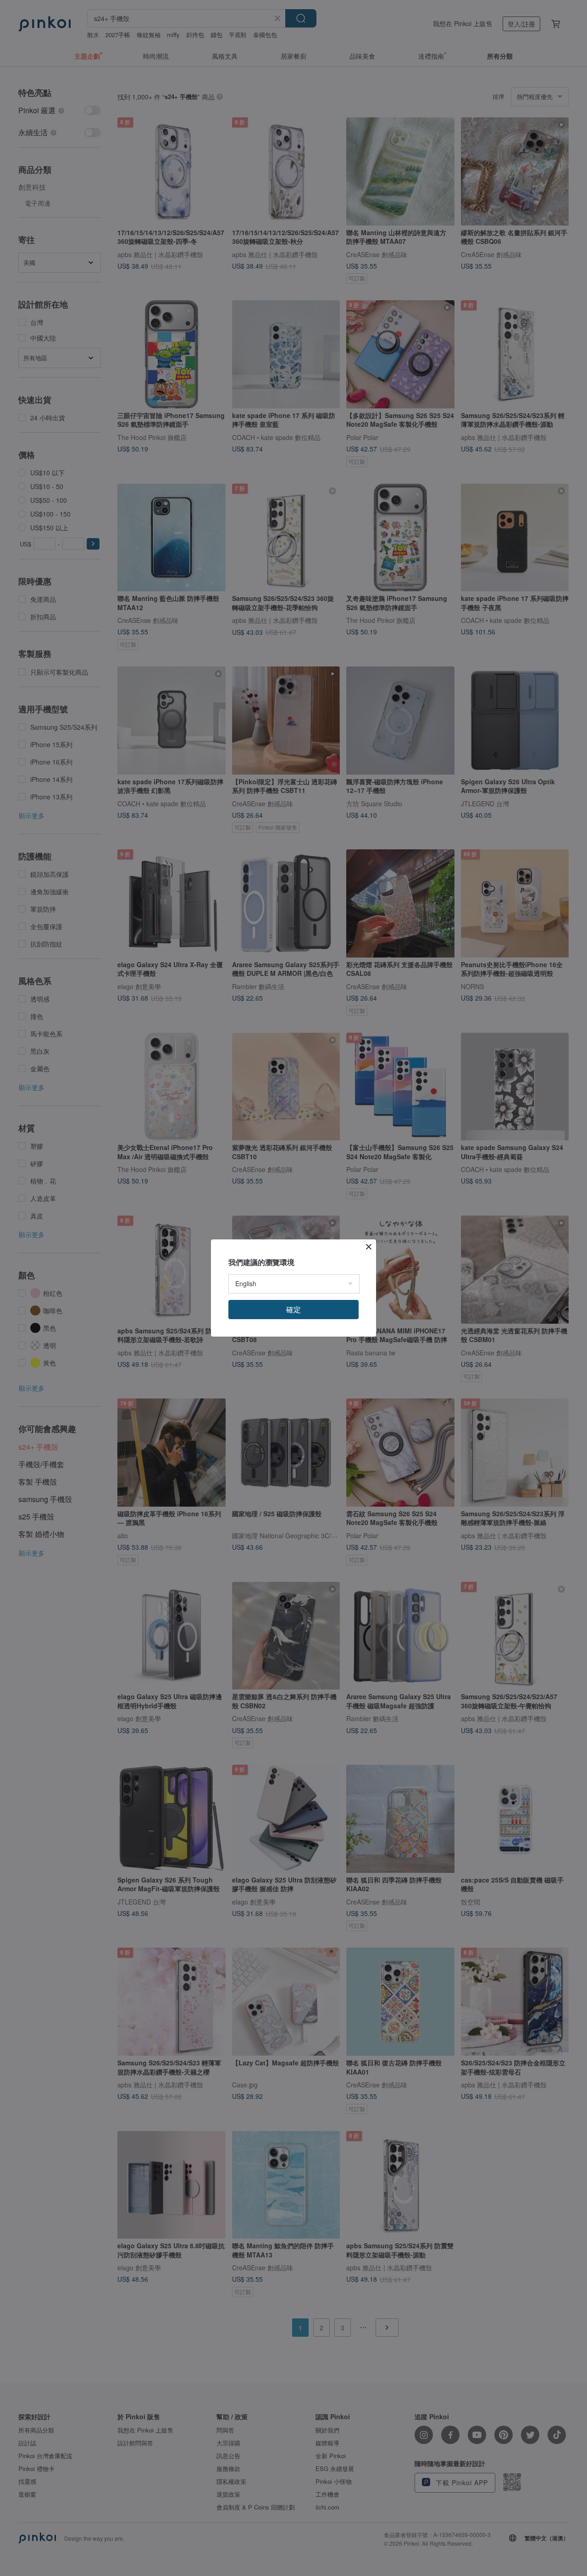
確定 (293, 1309)
